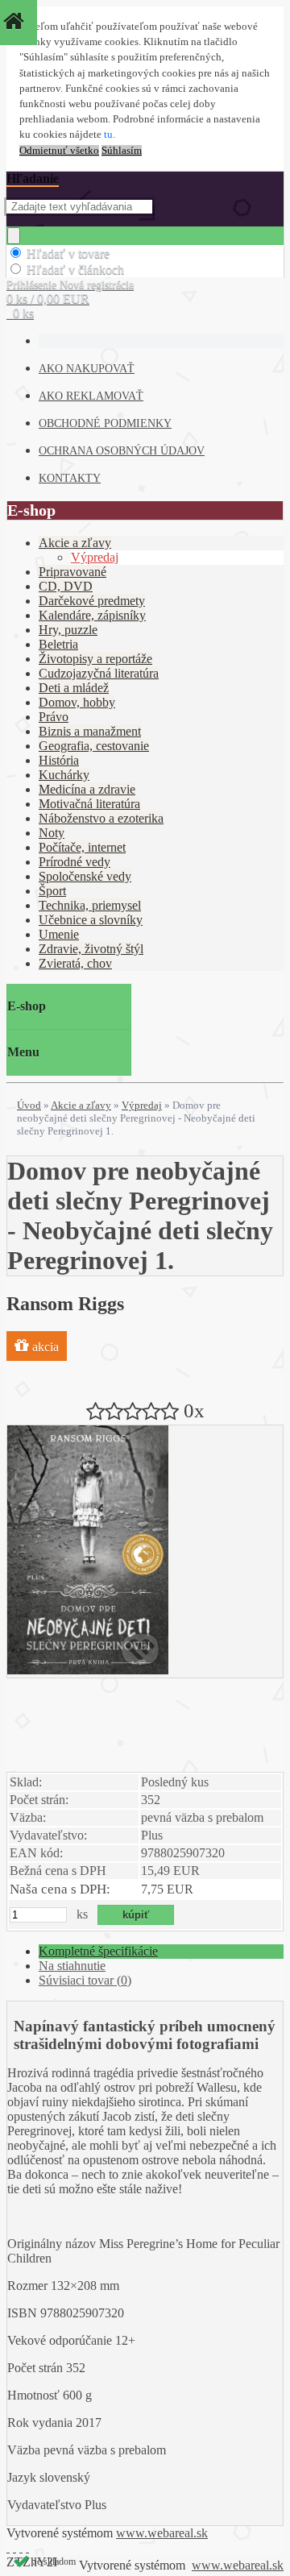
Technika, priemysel (90, 905)
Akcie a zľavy (75, 543)
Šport (52, 891)
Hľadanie (33, 178)
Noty (52, 833)
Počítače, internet (82, 847)
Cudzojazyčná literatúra (99, 673)
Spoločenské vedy (85, 876)
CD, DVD (66, 586)
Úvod (29, 1105)
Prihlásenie (33, 285)
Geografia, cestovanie (94, 746)
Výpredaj (95, 557)
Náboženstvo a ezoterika (101, 818)
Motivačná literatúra (89, 804)
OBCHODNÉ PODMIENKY (105, 423)
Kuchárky (64, 775)
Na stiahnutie (72, 1966)
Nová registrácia (97, 285)
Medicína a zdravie (87, 789)
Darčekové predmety (92, 601)
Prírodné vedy (75, 862)
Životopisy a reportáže (95, 659)
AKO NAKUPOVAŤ (87, 369)
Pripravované (72, 572)
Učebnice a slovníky (91, 920)
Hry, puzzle (68, 630)
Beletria (58, 644)
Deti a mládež (74, 688)
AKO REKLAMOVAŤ (91, 396)
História (59, 760)
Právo (54, 717)
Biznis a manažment (90, 731)
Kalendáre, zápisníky (92, 615)
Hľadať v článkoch (75, 270)
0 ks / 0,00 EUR (48, 299)
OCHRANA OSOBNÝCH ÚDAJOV (122, 451)
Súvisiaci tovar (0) (85, 1980)
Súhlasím (122, 151)
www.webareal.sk (162, 2533)
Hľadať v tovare (68, 253)
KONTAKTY (70, 478)
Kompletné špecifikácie (98, 1951)
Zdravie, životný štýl (91, 949)
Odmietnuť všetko (59, 151)
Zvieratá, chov (75, 963)
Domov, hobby (77, 702)
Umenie (59, 934)
